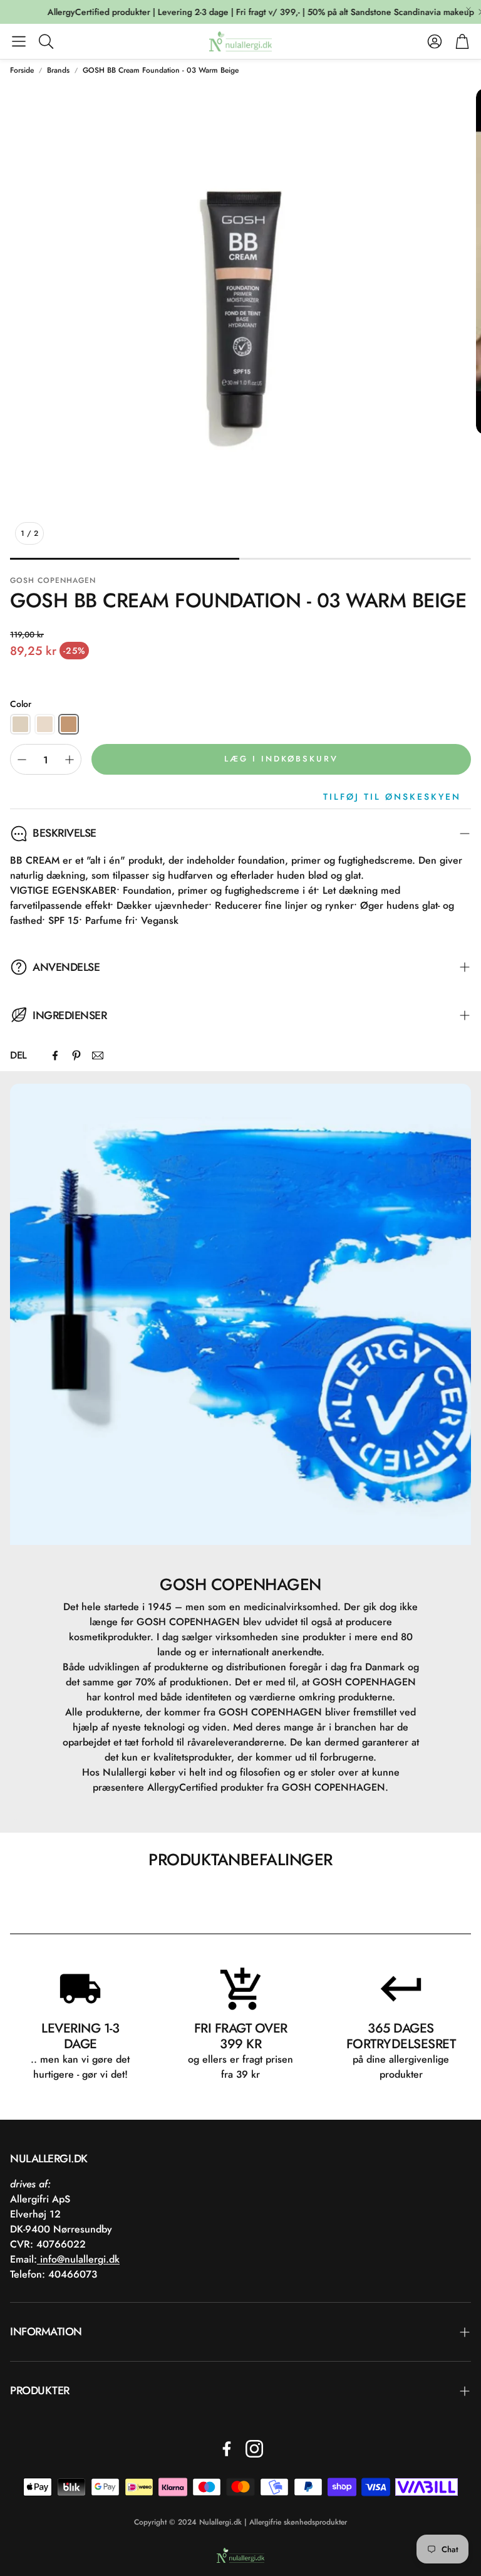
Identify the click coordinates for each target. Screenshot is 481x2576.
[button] (19, 41)
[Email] (98, 1055)
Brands (58, 70)
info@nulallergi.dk (78, 2259)
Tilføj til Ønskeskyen (392, 797)
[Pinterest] (76, 1055)
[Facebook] (55, 1055)
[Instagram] (254, 2449)
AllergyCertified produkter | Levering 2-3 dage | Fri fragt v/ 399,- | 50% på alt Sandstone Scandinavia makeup (236, 12)
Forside (22, 70)
